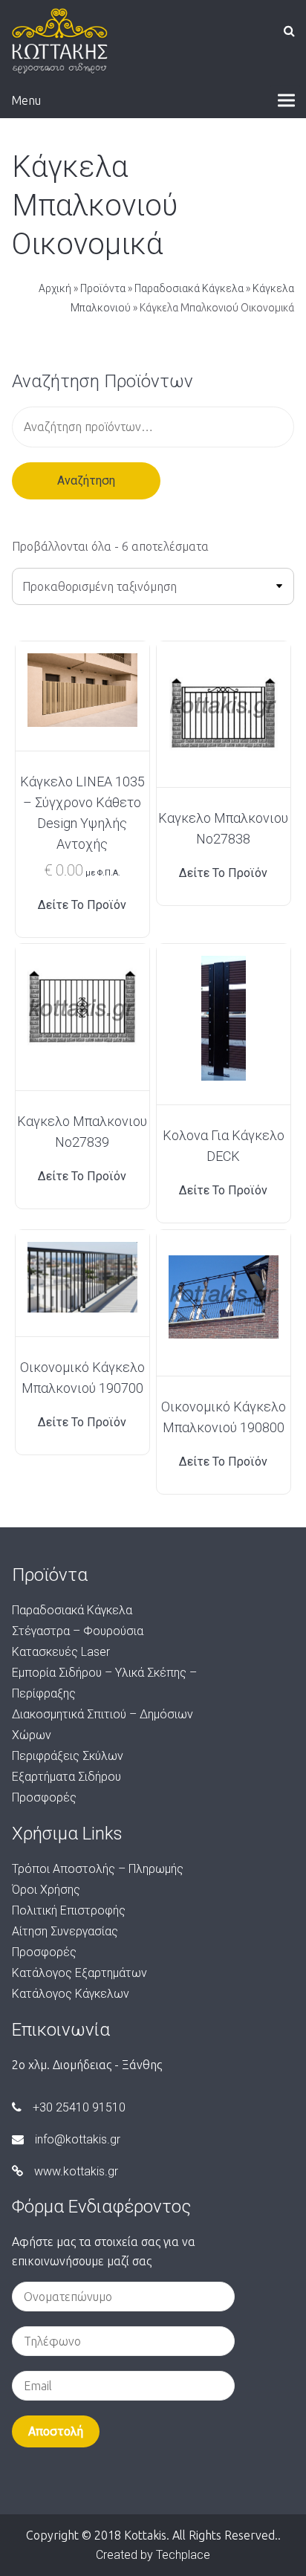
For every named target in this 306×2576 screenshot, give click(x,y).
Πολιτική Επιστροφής (69, 1910)
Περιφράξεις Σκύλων (68, 1756)
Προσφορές (44, 1797)
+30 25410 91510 (79, 2107)
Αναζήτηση (86, 480)
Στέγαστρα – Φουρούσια (78, 1631)
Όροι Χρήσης (46, 1890)
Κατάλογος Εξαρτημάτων (79, 1973)
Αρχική (55, 288)
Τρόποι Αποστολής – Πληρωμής (98, 1869)
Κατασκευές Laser (61, 1652)
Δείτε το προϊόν (82, 905)
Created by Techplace (153, 2555)
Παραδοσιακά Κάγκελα (189, 288)
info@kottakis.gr (78, 2139)
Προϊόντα (103, 288)
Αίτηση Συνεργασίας (65, 1931)
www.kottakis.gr (76, 2171)
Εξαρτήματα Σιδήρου (66, 1777)
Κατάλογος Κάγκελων (71, 1994)
